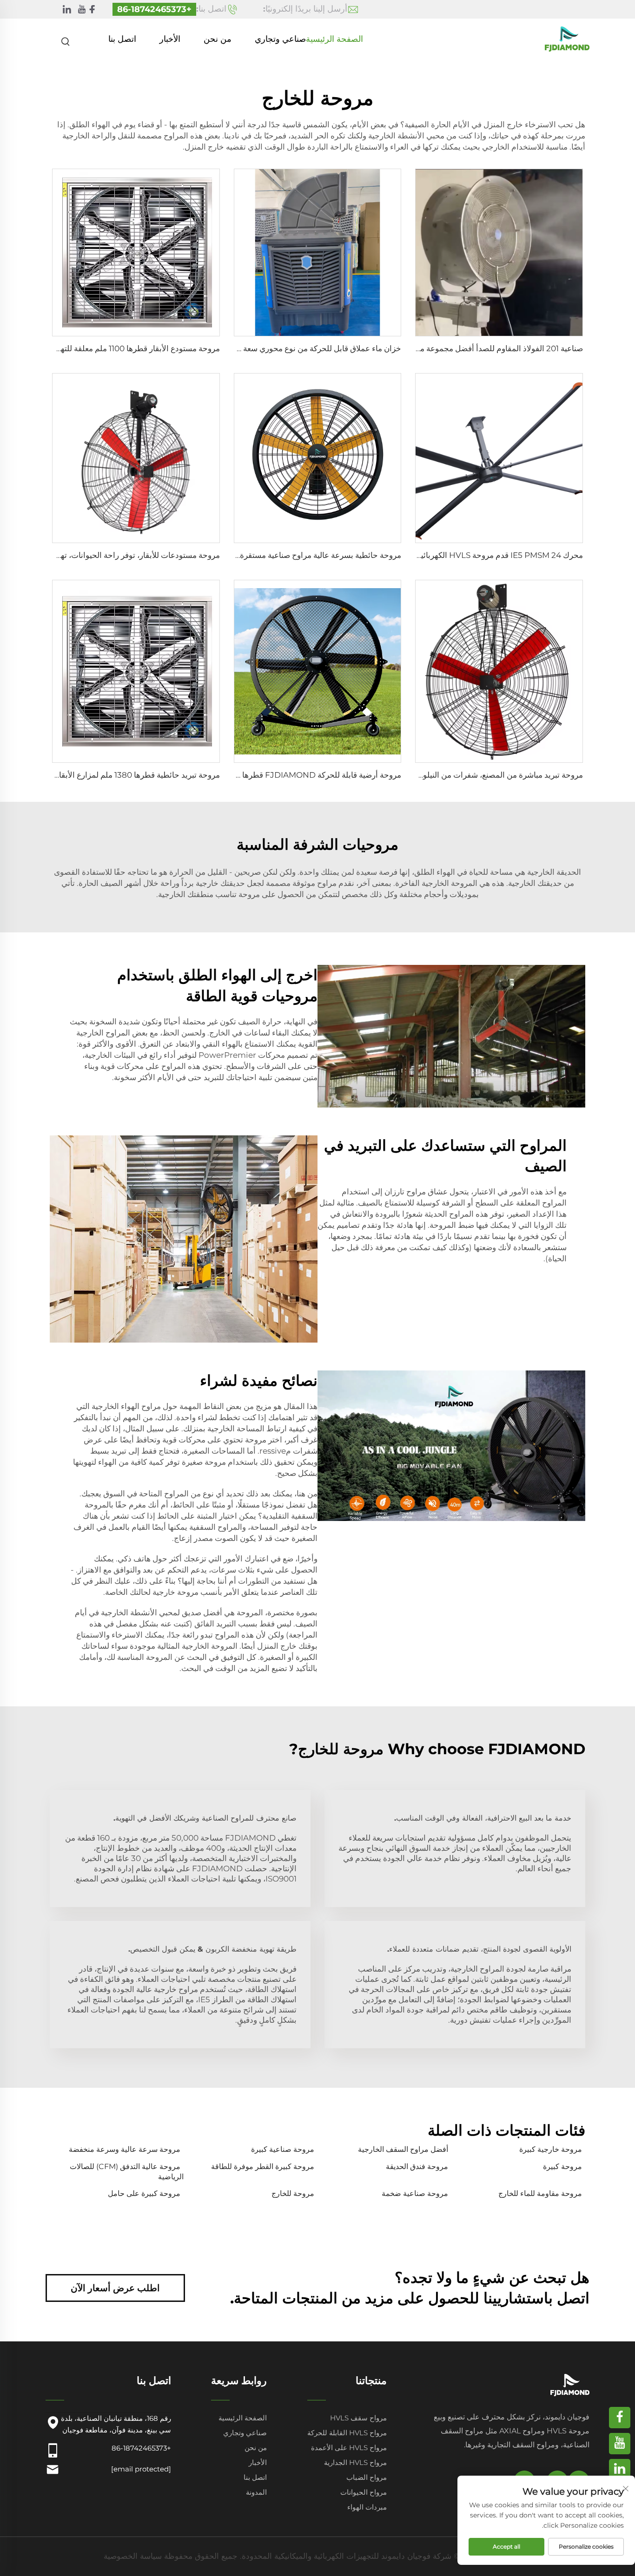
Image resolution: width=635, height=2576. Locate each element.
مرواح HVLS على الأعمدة (349, 2448)
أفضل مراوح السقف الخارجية (403, 2149)
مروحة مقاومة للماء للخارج (540, 2193)
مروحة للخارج (293, 2193)
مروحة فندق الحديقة (417, 2166)
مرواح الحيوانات (364, 2492)
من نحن (218, 39)
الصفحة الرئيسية (334, 39)
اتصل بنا (122, 39)
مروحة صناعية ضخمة (415, 2193)
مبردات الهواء (367, 2507)
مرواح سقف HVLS (358, 2418)
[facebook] (92, 10)
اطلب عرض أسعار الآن (115, 2288)
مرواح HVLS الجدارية (355, 2462)
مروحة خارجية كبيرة (551, 2149)
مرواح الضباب (367, 2477)
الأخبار (170, 39)
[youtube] (82, 10)
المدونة (256, 2492)
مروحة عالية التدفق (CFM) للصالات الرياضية (127, 2172)
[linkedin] (67, 10)
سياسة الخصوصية (133, 2556)
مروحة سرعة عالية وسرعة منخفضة (125, 2149)
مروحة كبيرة (562, 2166)
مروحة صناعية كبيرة (283, 2149)
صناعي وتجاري (280, 39)
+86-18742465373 (154, 9)
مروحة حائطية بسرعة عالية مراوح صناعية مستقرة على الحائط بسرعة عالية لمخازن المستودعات (246, 555)
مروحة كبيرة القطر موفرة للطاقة (263, 2166)
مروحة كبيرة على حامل (144, 2193)
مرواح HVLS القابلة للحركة (347, 2433)
